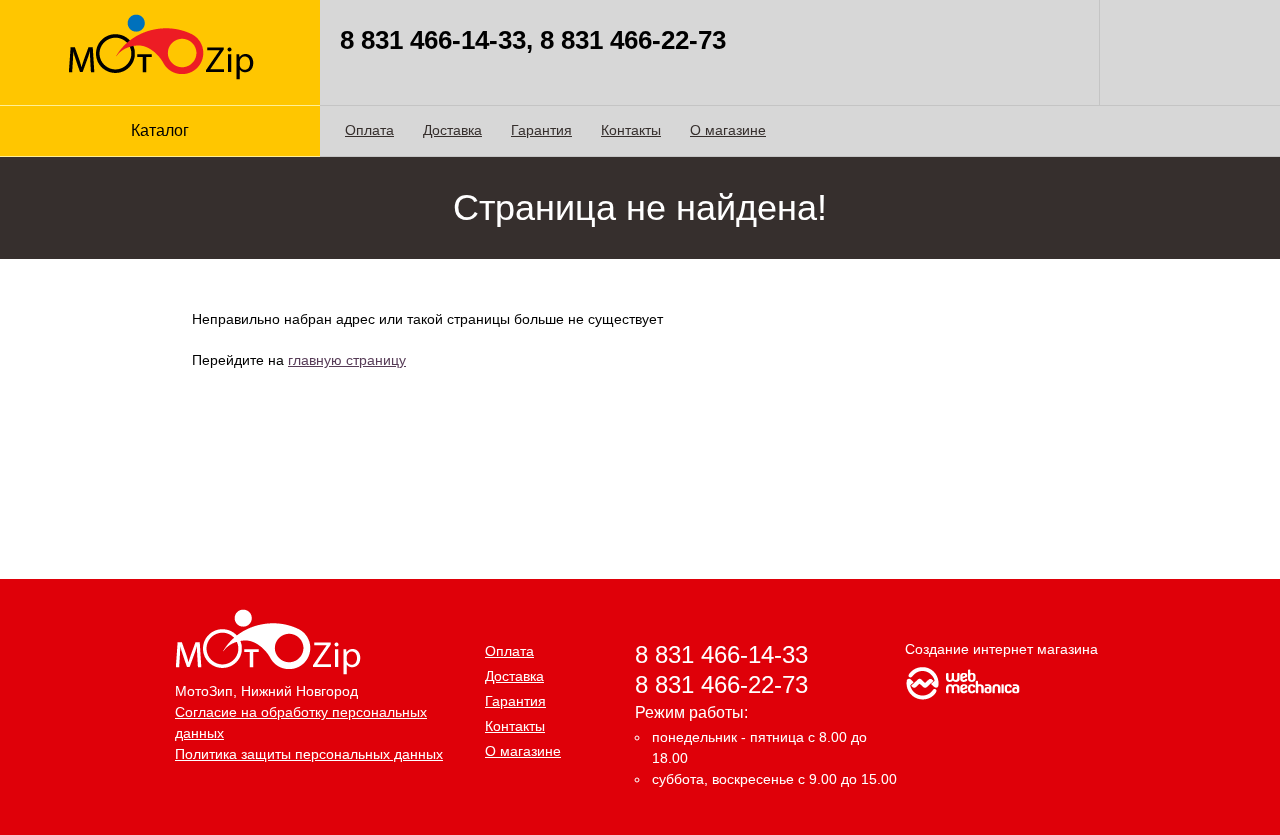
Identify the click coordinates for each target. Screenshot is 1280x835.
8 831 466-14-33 (721, 654)
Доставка (452, 130)
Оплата (369, 130)
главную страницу (347, 360)
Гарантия (541, 130)
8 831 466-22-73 (721, 684)
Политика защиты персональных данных (309, 754)
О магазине (728, 130)
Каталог (160, 130)
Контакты (631, 130)
